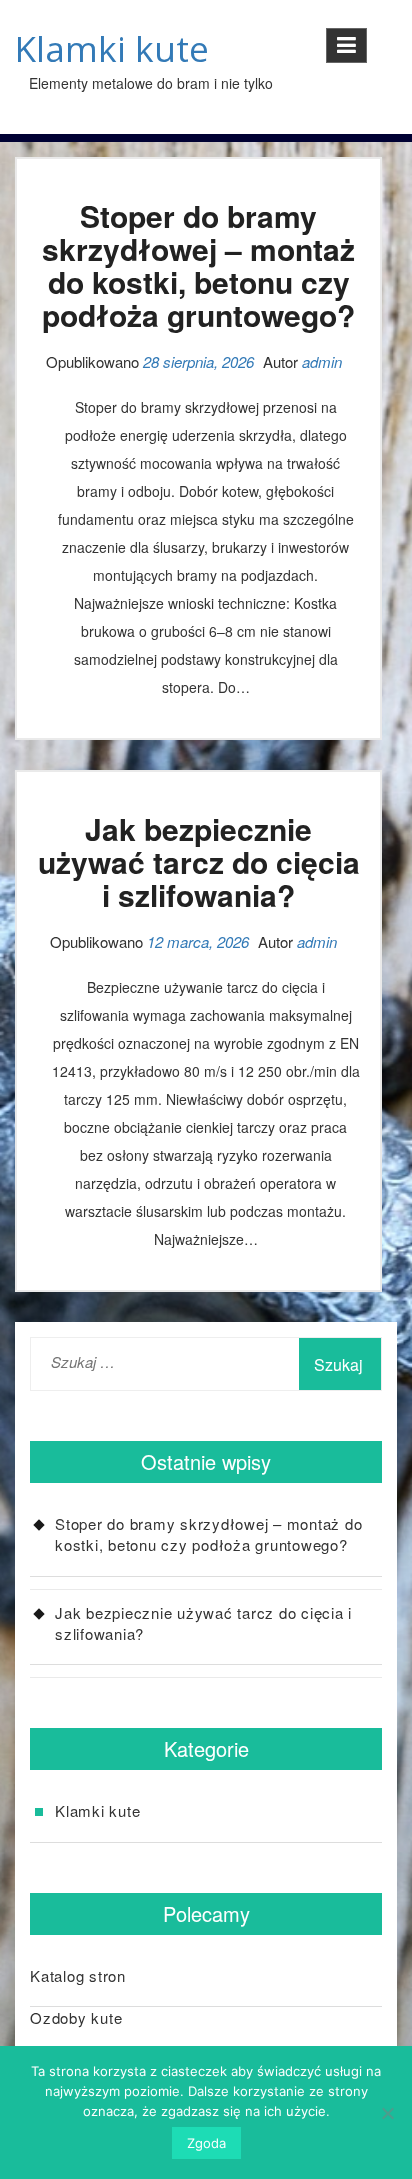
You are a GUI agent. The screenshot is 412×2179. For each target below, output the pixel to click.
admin (322, 361)
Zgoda (206, 2143)
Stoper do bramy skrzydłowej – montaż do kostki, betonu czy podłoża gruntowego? (198, 265)
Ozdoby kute (76, 2017)
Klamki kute (112, 48)
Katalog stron (78, 1975)
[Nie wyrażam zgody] (387, 2113)
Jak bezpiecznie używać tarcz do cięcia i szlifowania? (199, 861)
